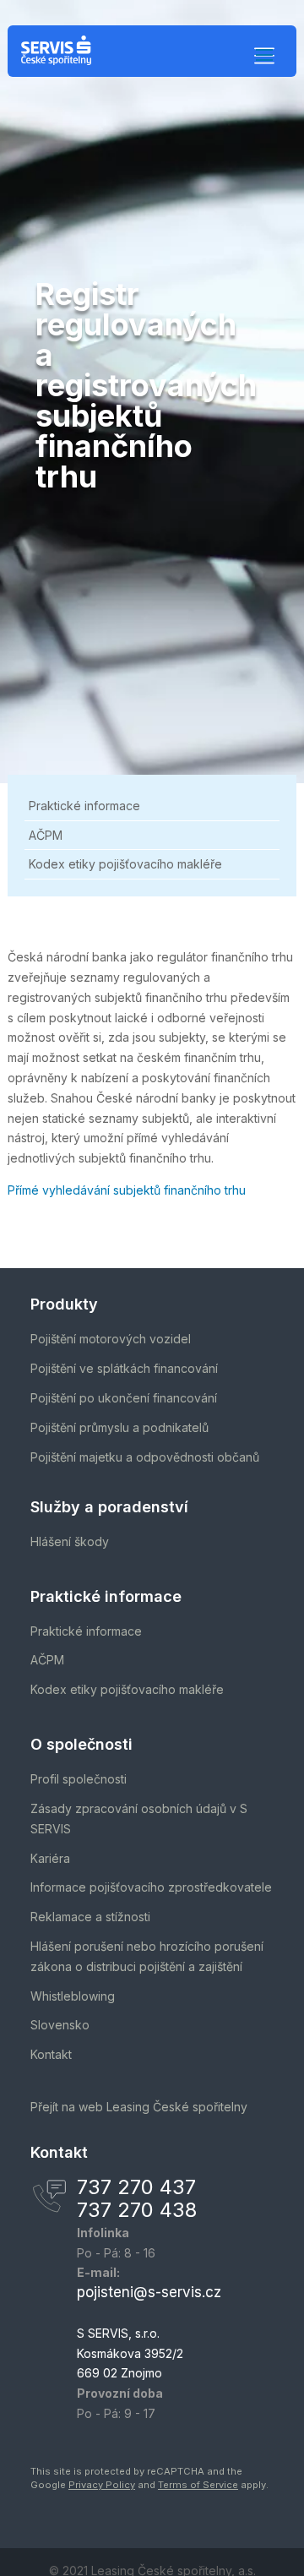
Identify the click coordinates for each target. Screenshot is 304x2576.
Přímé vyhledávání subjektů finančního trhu (127, 1190)
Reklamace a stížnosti (90, 1917)
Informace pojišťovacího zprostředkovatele (151, 1887)
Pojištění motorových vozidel (111, 1339)
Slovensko (60, 2025)
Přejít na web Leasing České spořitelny (139, 2107)
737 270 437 (136, 2187)
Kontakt (51, 2054)
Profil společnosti (79, 1779)
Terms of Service (198, 2485)
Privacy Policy (102, 2485)
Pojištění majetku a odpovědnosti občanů (145, 1457)
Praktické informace (84, 806)
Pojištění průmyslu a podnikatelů (119, 1427)
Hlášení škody (70, 1541)
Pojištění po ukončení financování (124, 1398)
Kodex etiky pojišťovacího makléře (125, 864)
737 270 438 (137, 2210)
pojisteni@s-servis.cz (149, 2292)
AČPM (46, 835)
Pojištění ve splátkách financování (124, 1368)
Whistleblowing (73, 1996)
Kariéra (50, 1858)
